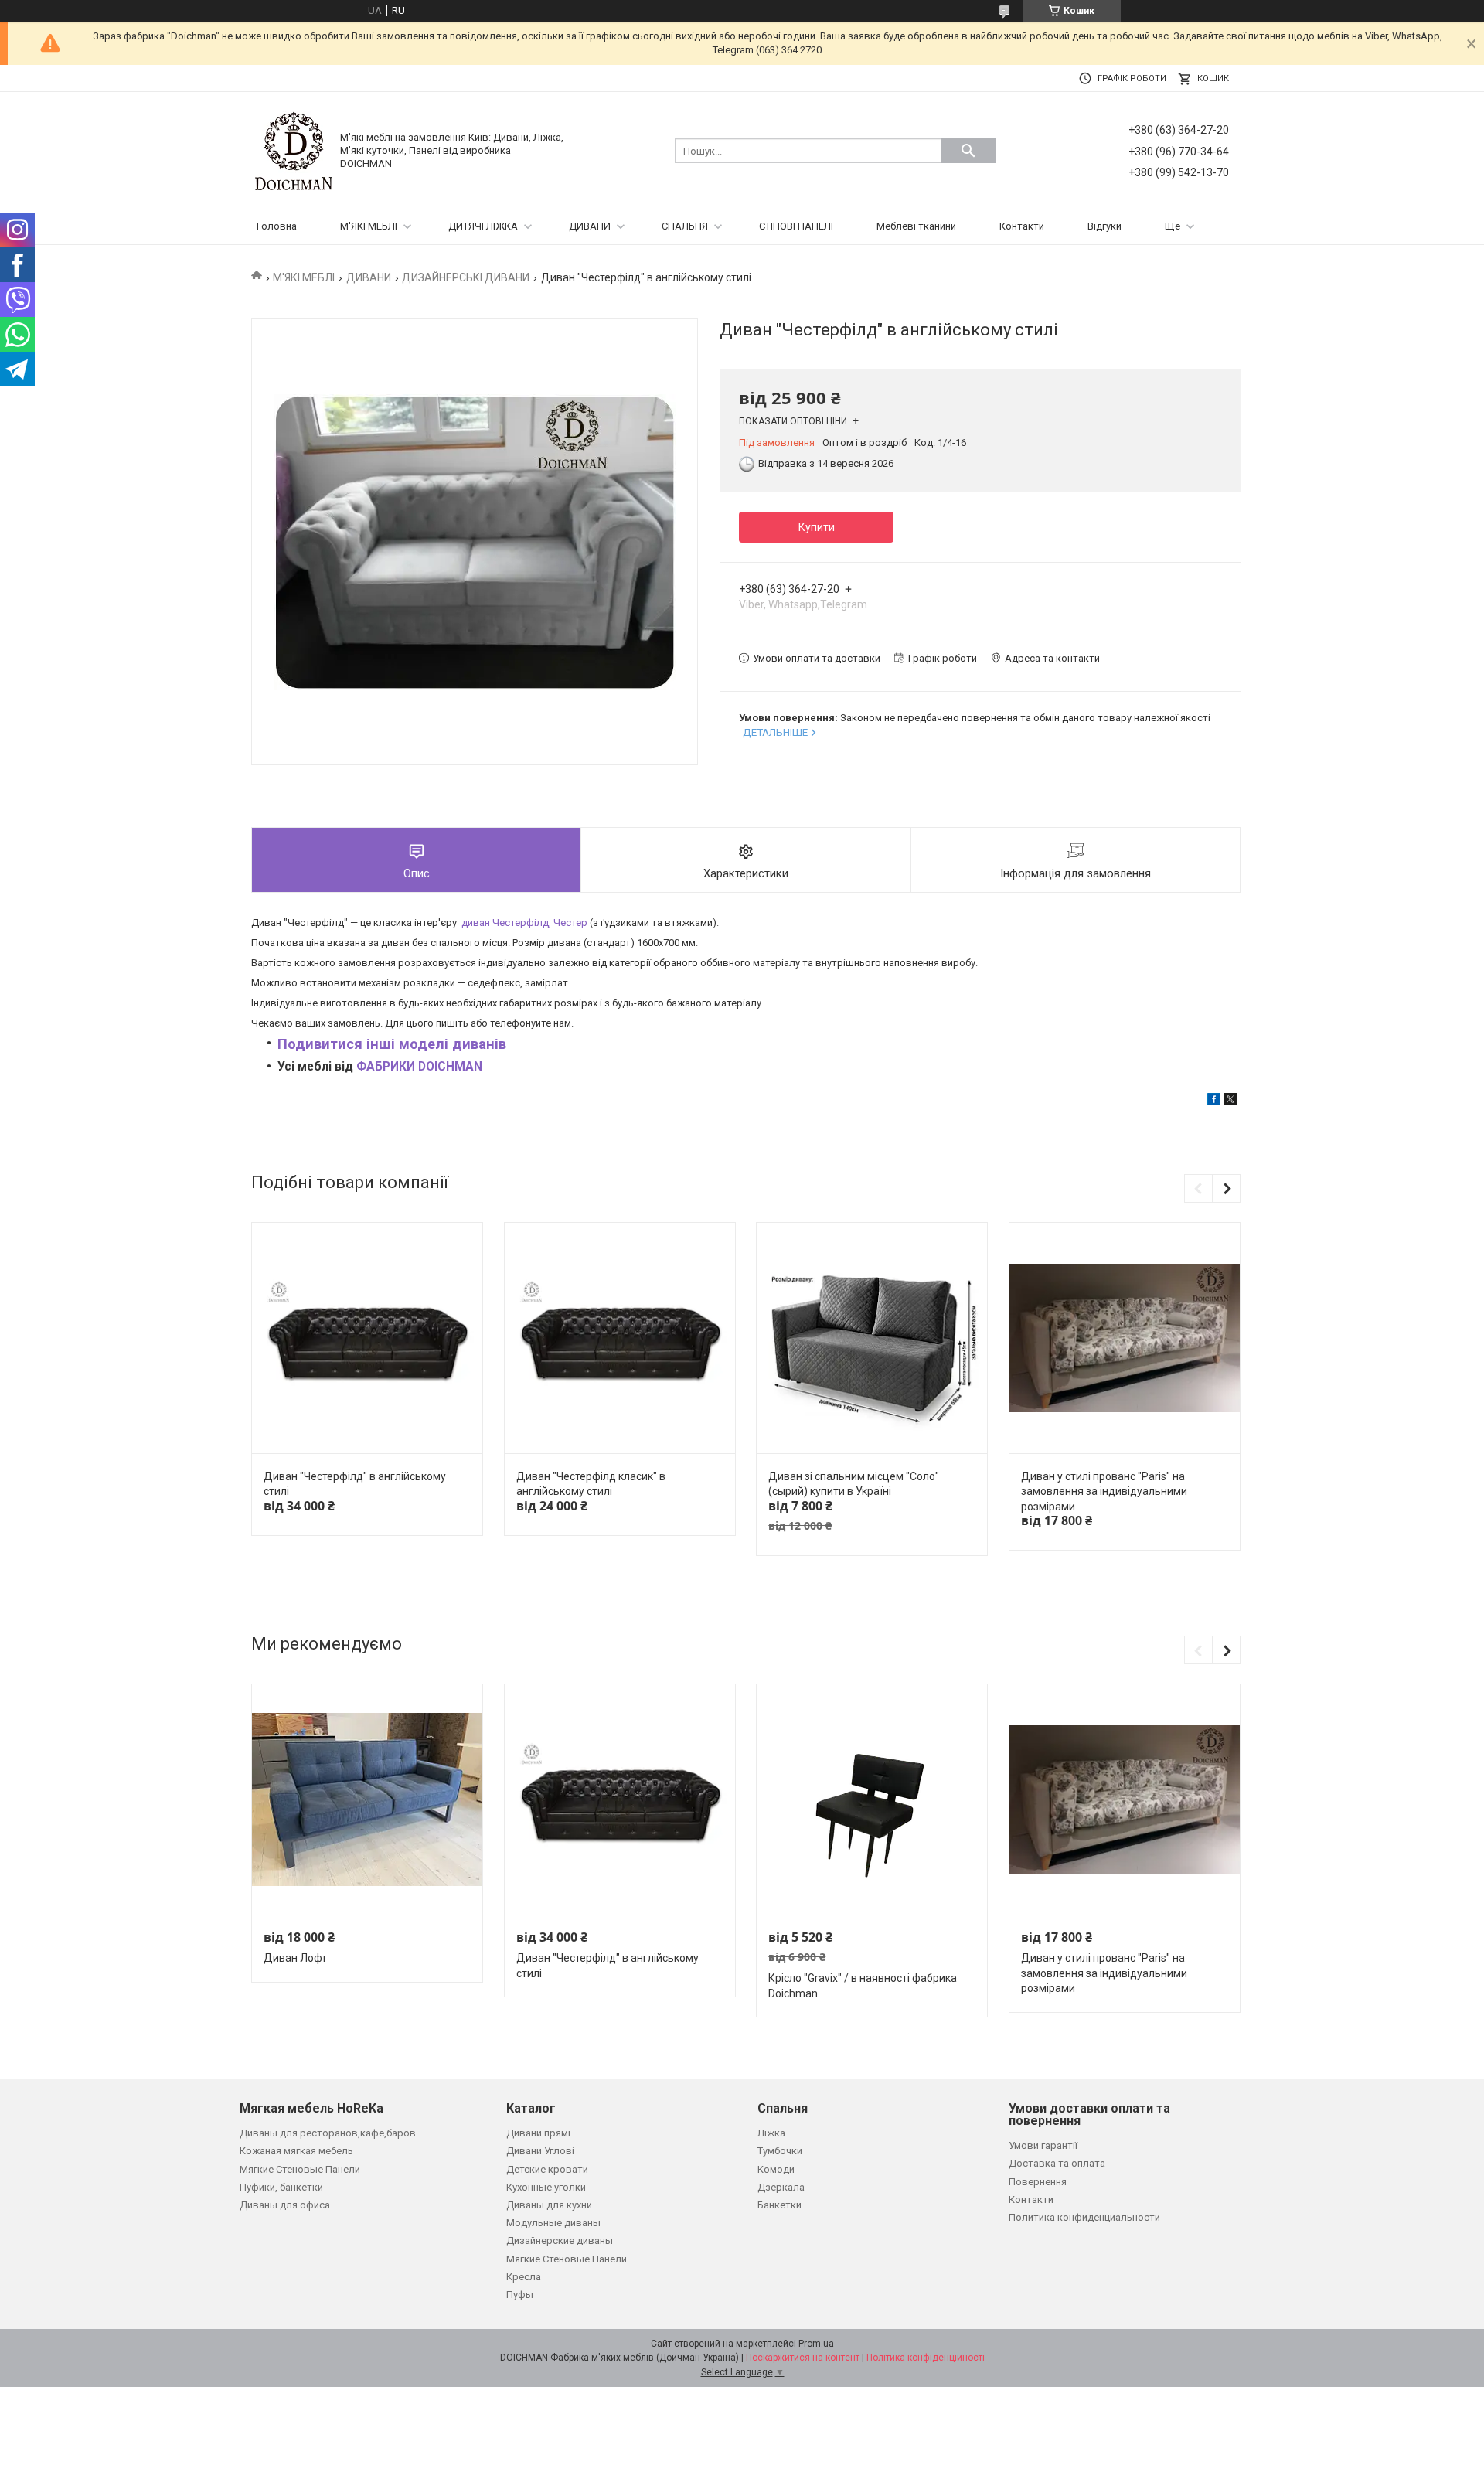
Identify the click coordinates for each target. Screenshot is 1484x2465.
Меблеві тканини (916, 226)
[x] (1230, 1102)
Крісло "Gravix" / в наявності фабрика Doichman (863, 1986)
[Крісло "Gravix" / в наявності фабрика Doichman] (872, 1800)
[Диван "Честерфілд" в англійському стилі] (367, 1338)
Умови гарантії (1043, 2145)
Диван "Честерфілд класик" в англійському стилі (591, 1484)
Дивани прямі (538, 2133)
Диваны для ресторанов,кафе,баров (328, 2133)
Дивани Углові (540, 2151)
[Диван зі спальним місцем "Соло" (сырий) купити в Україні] (872, 1338)
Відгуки (1104, 226)
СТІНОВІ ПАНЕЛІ (796, 226)
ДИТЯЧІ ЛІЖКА (483, 226)
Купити (817, 527)
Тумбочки (780, 2151)
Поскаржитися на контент (803, 2358)
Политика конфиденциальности (1084, 2217)
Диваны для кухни (549, 2205)
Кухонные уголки (546, 2187)
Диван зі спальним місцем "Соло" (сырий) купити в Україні (854, 1484)
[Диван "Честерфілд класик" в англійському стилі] (620, 1338)
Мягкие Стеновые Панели (300, 2169)
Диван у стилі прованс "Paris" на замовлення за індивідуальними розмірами (1104, 1491)
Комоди (776, 2169)
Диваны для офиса (285, 2205)
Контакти (1022, 226)
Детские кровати (547, 2169)
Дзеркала (781, 2187)
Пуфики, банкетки (281, 2187)
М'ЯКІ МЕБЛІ (369, 226)
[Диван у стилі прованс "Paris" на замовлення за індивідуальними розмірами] (1125, 1338)
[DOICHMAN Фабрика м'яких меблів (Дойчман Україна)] (294, 150)
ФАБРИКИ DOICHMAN (419, 1067)
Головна (277, 226)
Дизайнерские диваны (560, 2240)
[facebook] (1214, 1102)
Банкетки (779, 2205)
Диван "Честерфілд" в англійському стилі (355, 1484)
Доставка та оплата (1057, 2163)
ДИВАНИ (590, 226)
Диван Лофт (295, 1958)
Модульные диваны (553, 2223)
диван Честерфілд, (524, 923)
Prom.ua (816, 2344)
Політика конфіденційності (926, 2358)
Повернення (1038, 2182)
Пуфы (520, 2295)
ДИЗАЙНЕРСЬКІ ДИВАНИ (466, 277)
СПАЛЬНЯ (685, 226)
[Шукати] (968, 151)
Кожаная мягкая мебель (296, 2151)
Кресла (524, 2277)
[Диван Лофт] (367, 1800)
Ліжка (771, 2133)
